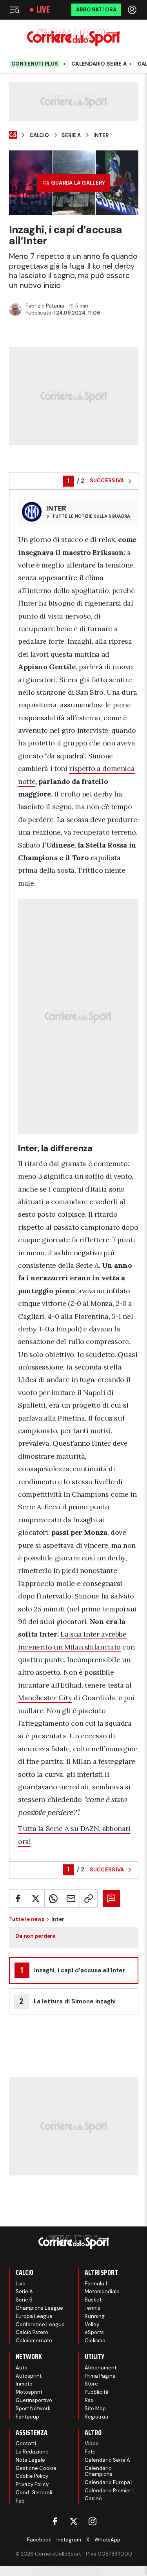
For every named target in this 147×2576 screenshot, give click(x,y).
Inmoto (24, 2384)
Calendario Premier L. (111, 2491)
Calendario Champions (99, 2471)
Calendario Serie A (99, 64)
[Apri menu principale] (15, 10)
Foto (90, 2452)
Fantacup (27, 2417)
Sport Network (33, 2408)
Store (91, 2384)
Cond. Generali (34, 2493)
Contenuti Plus (35, 64)
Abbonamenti (101, 2368)
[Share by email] (71, 1899)
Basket (93, 2300)
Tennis (93, 2308)
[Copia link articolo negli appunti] (89, 1899)
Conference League (40, 2324)
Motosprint (29, 2392)
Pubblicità (97, 2392)
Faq (20, 2501)
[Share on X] (36, 1899)
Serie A (71, 135)
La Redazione (32, 2452)
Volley (92, 2324)
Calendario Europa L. (110, 2482)
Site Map (95, 2408)
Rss (89, 2400)
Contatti (26, 2443)
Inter (101, 135)
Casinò (93, 2498)
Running (95, 2316)
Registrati (96, 2417)
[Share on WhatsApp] (53, 1899)
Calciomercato (34, 2341)
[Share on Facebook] (18, 1899)
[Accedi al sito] (133, 10)
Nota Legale (30, 2460)
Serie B (24, 2300)
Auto (22, 2368)
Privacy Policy (32, 2484)
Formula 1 (96, 2284)
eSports (94, 2332)
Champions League (39, 2308)
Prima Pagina (100, 2376)
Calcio (39, 135)
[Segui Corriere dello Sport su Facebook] (55, 2521)
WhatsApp (107, 2540)
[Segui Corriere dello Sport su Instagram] (93, 2521)
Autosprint (29, 2376)
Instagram (69, 2540)
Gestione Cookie (36, 2468)
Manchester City (45, 1698)
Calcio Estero (32, 2332)
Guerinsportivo (34, 2400)
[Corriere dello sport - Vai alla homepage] (73, 38)
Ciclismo (95, 2341)
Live (43, 10)
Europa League (34, 2316)
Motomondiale (102, 2291)
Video (92, 2443)
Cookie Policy (32, 2476)
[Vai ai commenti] (111, 1899)
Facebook (39, 2540)
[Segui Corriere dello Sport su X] (74, 2521)
